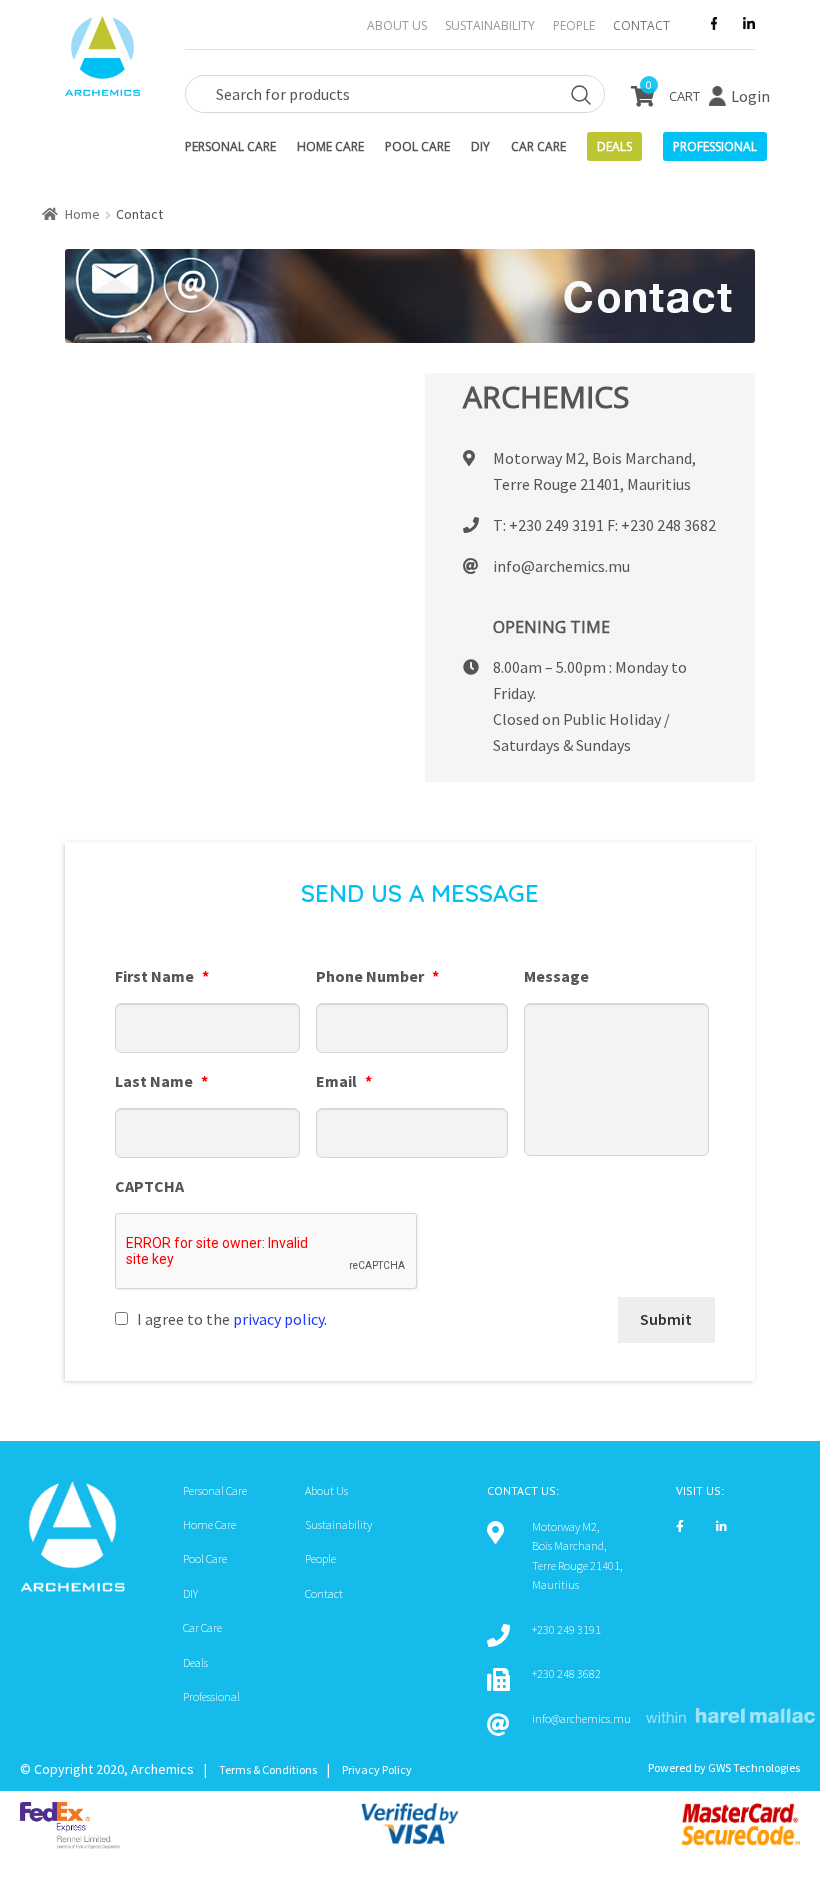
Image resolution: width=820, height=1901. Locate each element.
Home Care (330, 146)
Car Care (538, 146)
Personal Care (230, 146)
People (574, 25)
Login (750, 96)
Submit (666, 1319)
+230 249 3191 (556, 525)
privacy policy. (280, 1319)
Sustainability (490, 25)
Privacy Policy (377, 1769)
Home (82, 214)
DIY (480, 146)
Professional (211, 1696)
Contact (641, 25)
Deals (614, 146)
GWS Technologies (754, 1767)
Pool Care (417, 146)
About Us (397, 25)
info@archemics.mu (561, 566)
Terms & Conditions (268, 1769)
